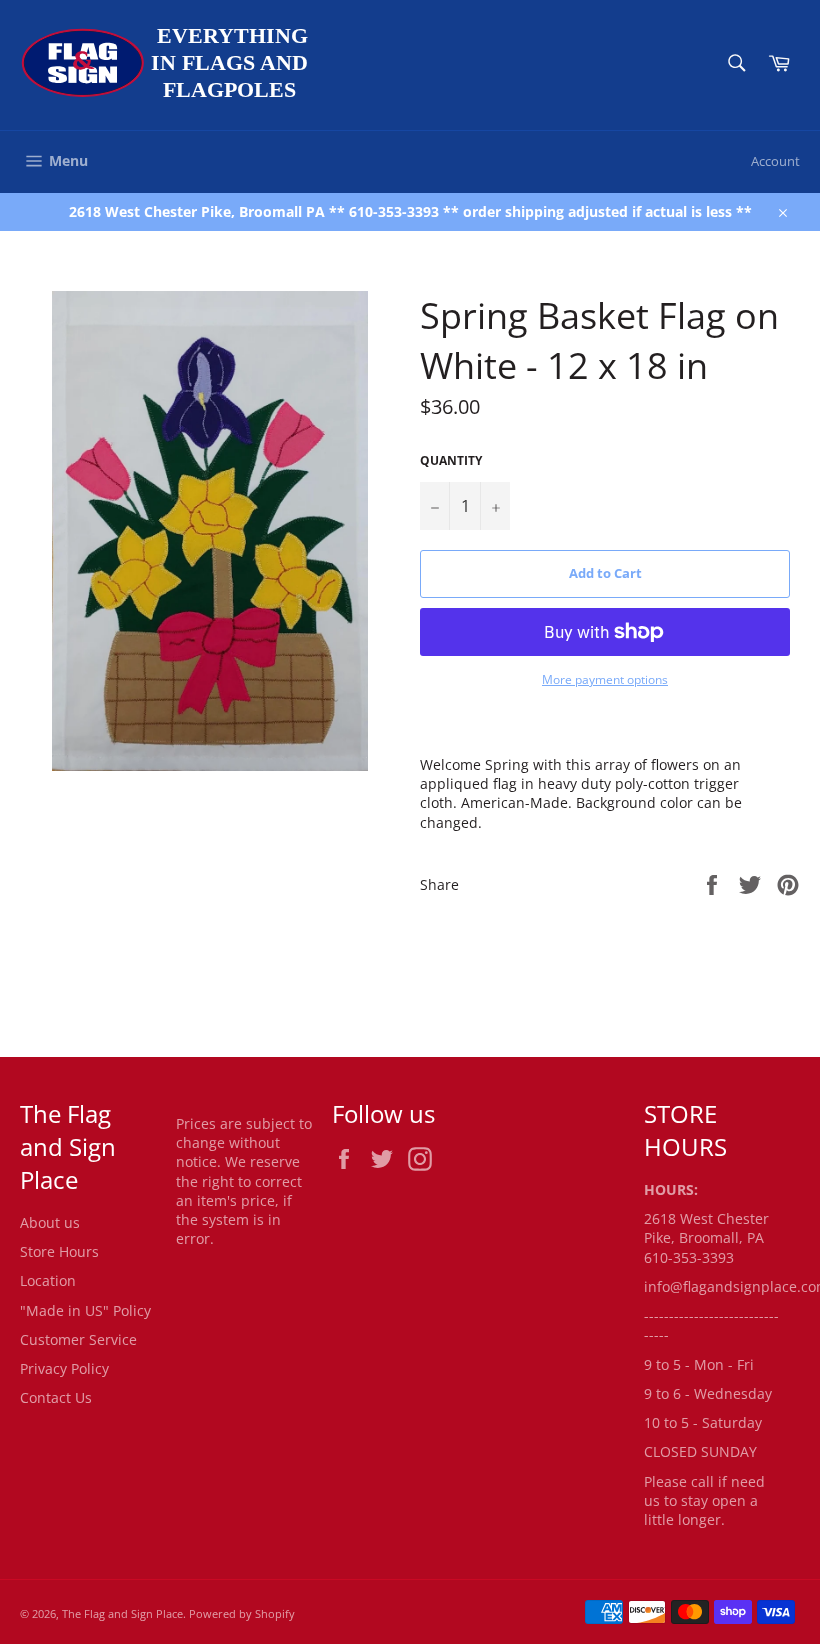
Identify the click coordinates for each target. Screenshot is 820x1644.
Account (775, 161)
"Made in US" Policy (85, 1310)
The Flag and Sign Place (122, 1613)
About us (50, 1222)
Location (48, 1280)
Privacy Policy (64, 1368)
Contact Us (56, 1397)
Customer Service (78, 1339)
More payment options (605, 680)
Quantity (451, 461)
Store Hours (59, 1251)
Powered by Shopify (242, 1613)
